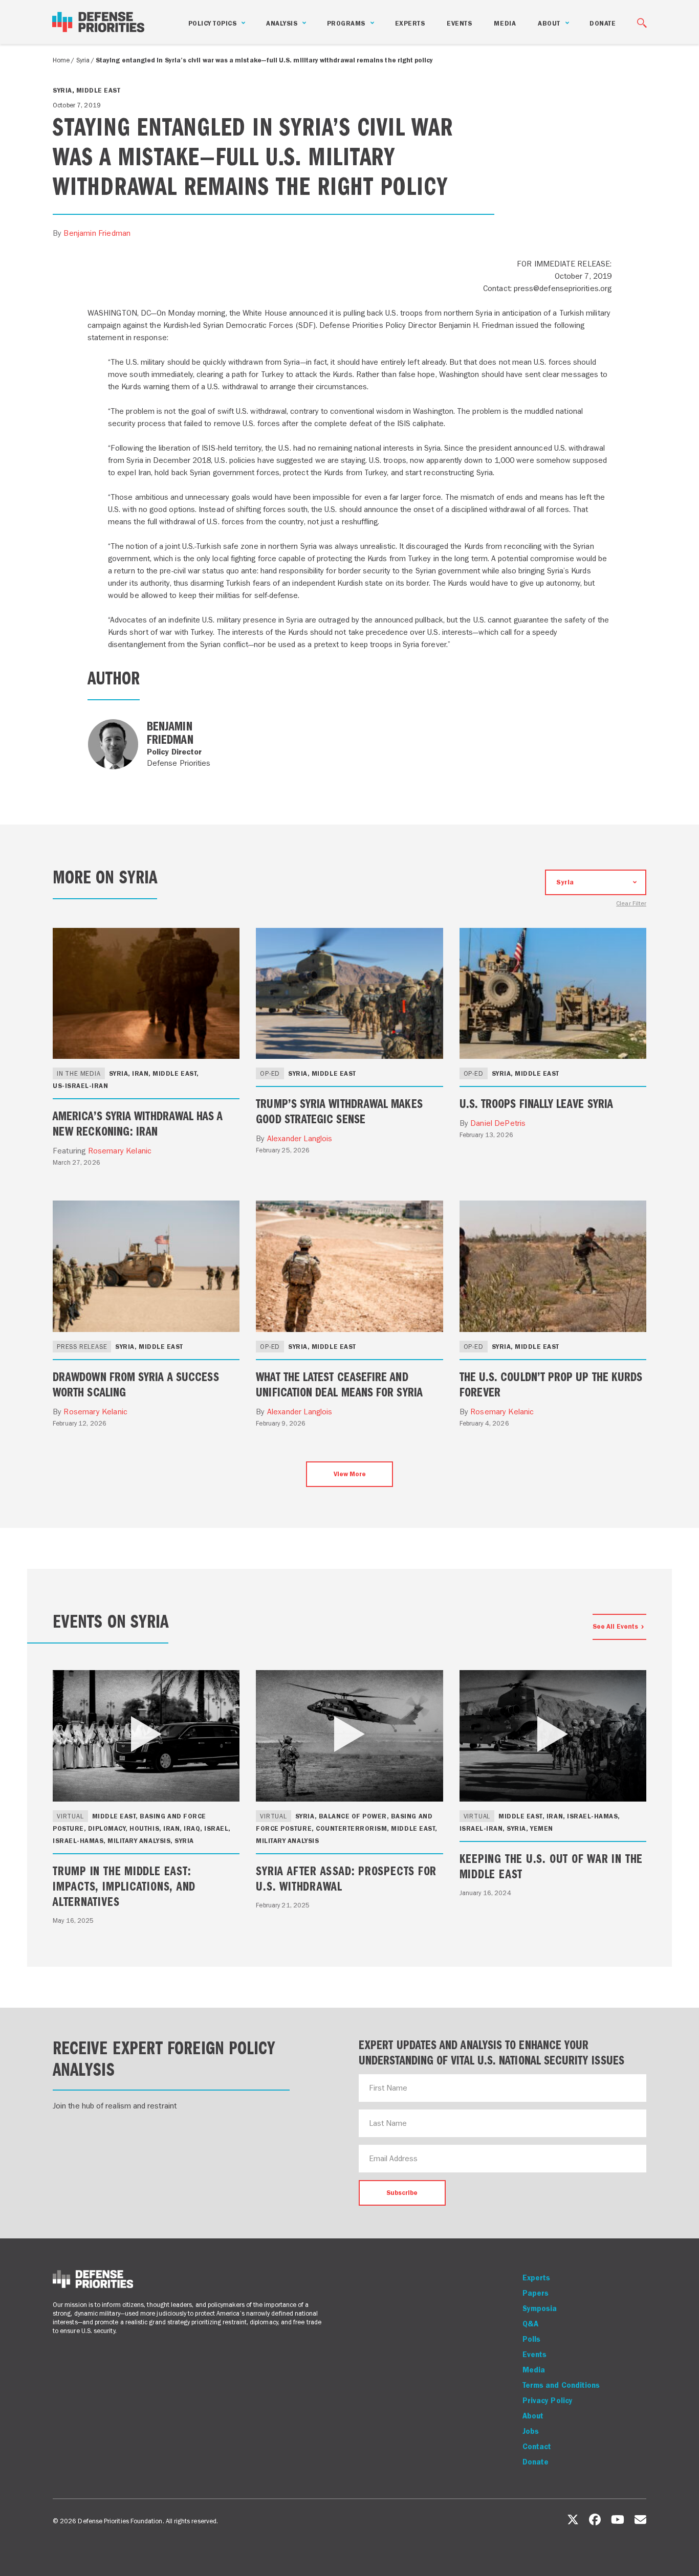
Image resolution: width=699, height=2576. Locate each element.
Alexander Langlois (300, 1138)
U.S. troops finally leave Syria (536, 1103)
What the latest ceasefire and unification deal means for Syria (339, 1384)
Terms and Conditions (561, 2385)
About (533, 2416)
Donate (603, 23)
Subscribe (402, 2193)
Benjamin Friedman (97, 233)
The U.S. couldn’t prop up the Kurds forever (551, 1384)
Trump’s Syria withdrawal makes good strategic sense (339, 1111)
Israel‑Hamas (78, 1841)
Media (505, 23)
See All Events (615, 1626)
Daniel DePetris (498, 1123)
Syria (83, 60)
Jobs (531, 2431)
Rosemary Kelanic (120, 1151)
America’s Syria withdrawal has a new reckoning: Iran (138, 1123)
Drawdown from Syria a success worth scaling (136, 1384)
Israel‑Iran (481, 1828)
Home (61, 60)
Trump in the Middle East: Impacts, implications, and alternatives (124, 1885)
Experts (410, 23)
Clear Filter (631, 904)
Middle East (99, 90)
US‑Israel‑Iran (80, 1086)
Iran (140, 1073)
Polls (531, 2339)
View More (350, 1474)
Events (459, 23)
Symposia (540, 2308)
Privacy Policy (548, 2401)
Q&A (530, 2324)
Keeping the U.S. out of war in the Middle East (551, 1866)
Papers (536, 2293)
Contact (537, 2447)
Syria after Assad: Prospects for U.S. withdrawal (346, 1878)
